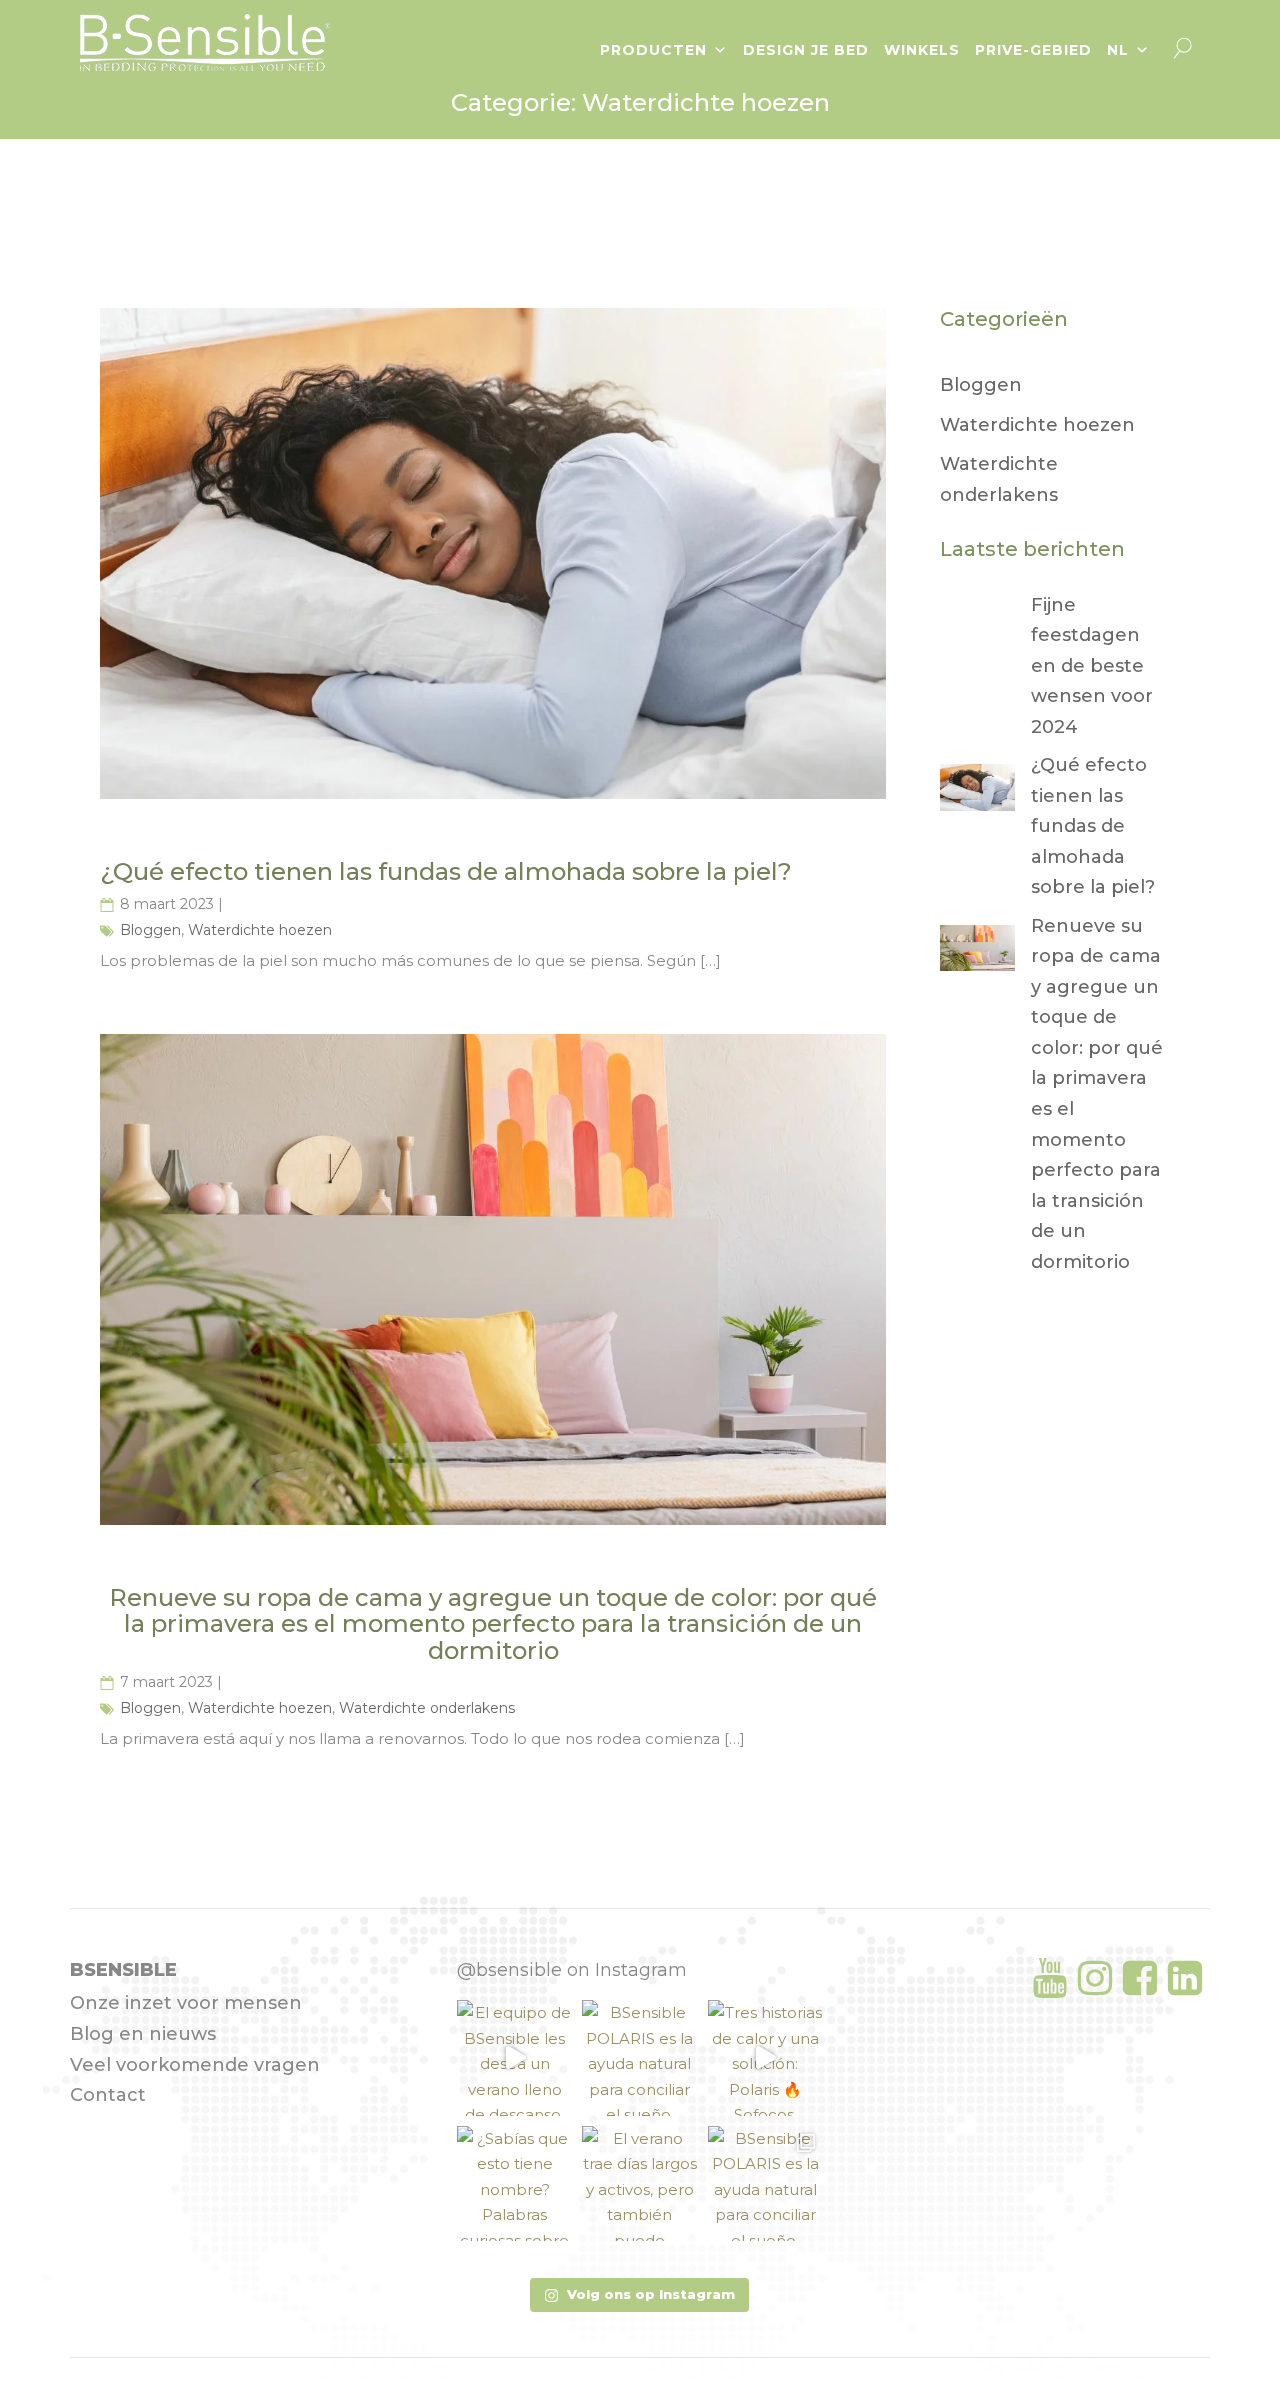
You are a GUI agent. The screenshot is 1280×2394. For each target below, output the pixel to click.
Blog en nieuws (143, 2034)
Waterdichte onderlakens (427, 1708)
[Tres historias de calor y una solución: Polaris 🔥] (765, 2057)
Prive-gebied (1033, 50)
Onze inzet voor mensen (186, 2003)
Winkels (922, 50)
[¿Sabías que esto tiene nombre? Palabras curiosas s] (514, 2183)
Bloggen (150, 930)
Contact (108, 2095)
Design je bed (806, 50)
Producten (653, 50)
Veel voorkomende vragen (195, 2065)
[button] (639, 2295)
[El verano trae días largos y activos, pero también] (639, 2183)
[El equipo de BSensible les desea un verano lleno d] (514, 2057)
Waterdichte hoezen (260, 930)
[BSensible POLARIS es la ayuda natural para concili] (639, 2057)
